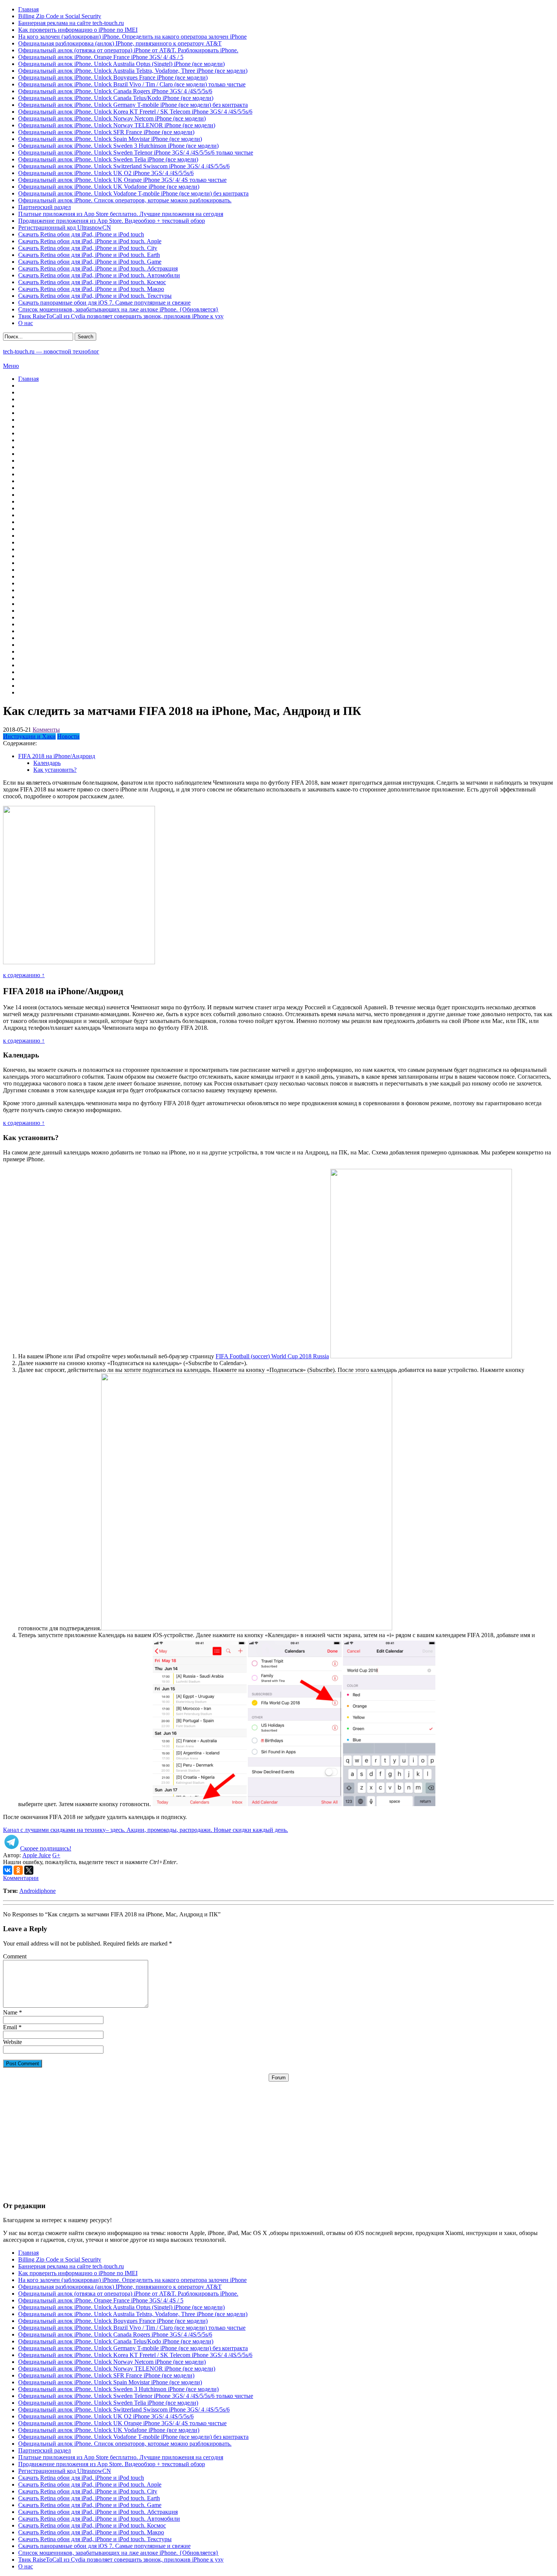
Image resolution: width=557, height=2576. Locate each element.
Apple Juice (37, 1855)
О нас (26, 323)
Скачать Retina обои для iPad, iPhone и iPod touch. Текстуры (95, 296)
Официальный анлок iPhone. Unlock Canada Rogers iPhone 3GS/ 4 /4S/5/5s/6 (115, 91)
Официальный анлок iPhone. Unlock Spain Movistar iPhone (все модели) (110, 139)
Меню (11, 366)
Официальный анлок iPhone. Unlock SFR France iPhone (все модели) (106, 132)
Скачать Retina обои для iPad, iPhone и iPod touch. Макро (91, 289)
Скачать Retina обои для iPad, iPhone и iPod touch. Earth (89, 255)
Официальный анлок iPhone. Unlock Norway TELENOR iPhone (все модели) (117, 125)
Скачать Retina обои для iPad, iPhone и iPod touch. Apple (90, 241)
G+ (56, 1855)
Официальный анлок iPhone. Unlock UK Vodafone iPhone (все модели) (109, 187)
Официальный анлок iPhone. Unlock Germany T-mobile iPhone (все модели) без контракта (133, 105)
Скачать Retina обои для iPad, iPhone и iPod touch (81, 234)
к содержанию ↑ (24, 975)
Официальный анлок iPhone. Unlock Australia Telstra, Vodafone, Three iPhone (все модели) (133, 71)
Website (13, 2042)
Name (10, 2012)
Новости (68, 736)
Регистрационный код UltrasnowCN (65, 228)
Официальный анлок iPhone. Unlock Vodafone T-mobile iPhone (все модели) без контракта (133, 193)
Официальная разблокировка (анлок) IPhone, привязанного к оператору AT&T (120, 43)
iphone (48, 1891)
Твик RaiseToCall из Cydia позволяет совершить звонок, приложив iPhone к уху (121, 316)
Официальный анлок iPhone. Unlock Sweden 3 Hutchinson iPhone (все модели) (118, 146)
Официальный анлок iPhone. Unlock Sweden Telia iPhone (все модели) (108, 159)
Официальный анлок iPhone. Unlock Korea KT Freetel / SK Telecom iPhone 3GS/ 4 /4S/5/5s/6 (135, 112)
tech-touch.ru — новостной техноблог (51, 351)
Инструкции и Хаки (29, 736)
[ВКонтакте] (8, 1870)
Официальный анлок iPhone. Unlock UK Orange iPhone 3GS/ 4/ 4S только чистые (122, 180)
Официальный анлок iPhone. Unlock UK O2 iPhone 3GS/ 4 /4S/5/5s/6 (106, 173)
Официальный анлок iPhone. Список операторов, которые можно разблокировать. (125, 200)
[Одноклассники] (18, 1870)
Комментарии (21, 1878)
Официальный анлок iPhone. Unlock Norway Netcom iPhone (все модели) (112, 118)
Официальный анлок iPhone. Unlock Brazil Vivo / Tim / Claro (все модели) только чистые (132, 84)
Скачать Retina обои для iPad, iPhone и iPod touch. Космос (92, 282)
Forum (279, 2078)
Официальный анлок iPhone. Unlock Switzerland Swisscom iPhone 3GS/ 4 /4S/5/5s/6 (124, 166)
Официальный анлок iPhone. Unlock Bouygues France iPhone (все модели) (113, 77)
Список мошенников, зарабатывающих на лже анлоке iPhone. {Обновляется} (118, 309)
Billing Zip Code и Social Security (60, 16)
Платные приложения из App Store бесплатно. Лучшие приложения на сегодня (121, 214)
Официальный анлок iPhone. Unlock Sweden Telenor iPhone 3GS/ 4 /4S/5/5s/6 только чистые (136, 152)
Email (10, 2027)
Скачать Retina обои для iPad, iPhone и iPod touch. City (88, 248)
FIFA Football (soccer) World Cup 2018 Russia (272, 1356)
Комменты (46, 730)
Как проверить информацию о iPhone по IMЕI (78, 30)
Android (29, 1891)
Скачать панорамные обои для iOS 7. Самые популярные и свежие (104, 303)
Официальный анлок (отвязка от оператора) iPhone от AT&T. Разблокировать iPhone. (128, 50)
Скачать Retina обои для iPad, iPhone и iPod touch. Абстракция (98, 268)
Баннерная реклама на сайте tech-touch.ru (71, 23)
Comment (15, 1956)
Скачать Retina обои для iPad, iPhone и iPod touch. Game (90, 262)
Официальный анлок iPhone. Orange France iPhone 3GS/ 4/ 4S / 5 (101, 57)
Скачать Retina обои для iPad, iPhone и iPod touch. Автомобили (99, 275)
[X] (29, 1870)
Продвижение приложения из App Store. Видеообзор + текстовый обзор (112, 221)
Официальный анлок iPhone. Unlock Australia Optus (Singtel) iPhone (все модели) (121, 64)
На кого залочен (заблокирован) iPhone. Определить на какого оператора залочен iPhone (132, 37)
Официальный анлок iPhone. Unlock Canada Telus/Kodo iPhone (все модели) (116, 98)
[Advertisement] (278, 2135)
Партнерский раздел (45, 207)
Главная (28, 9)
